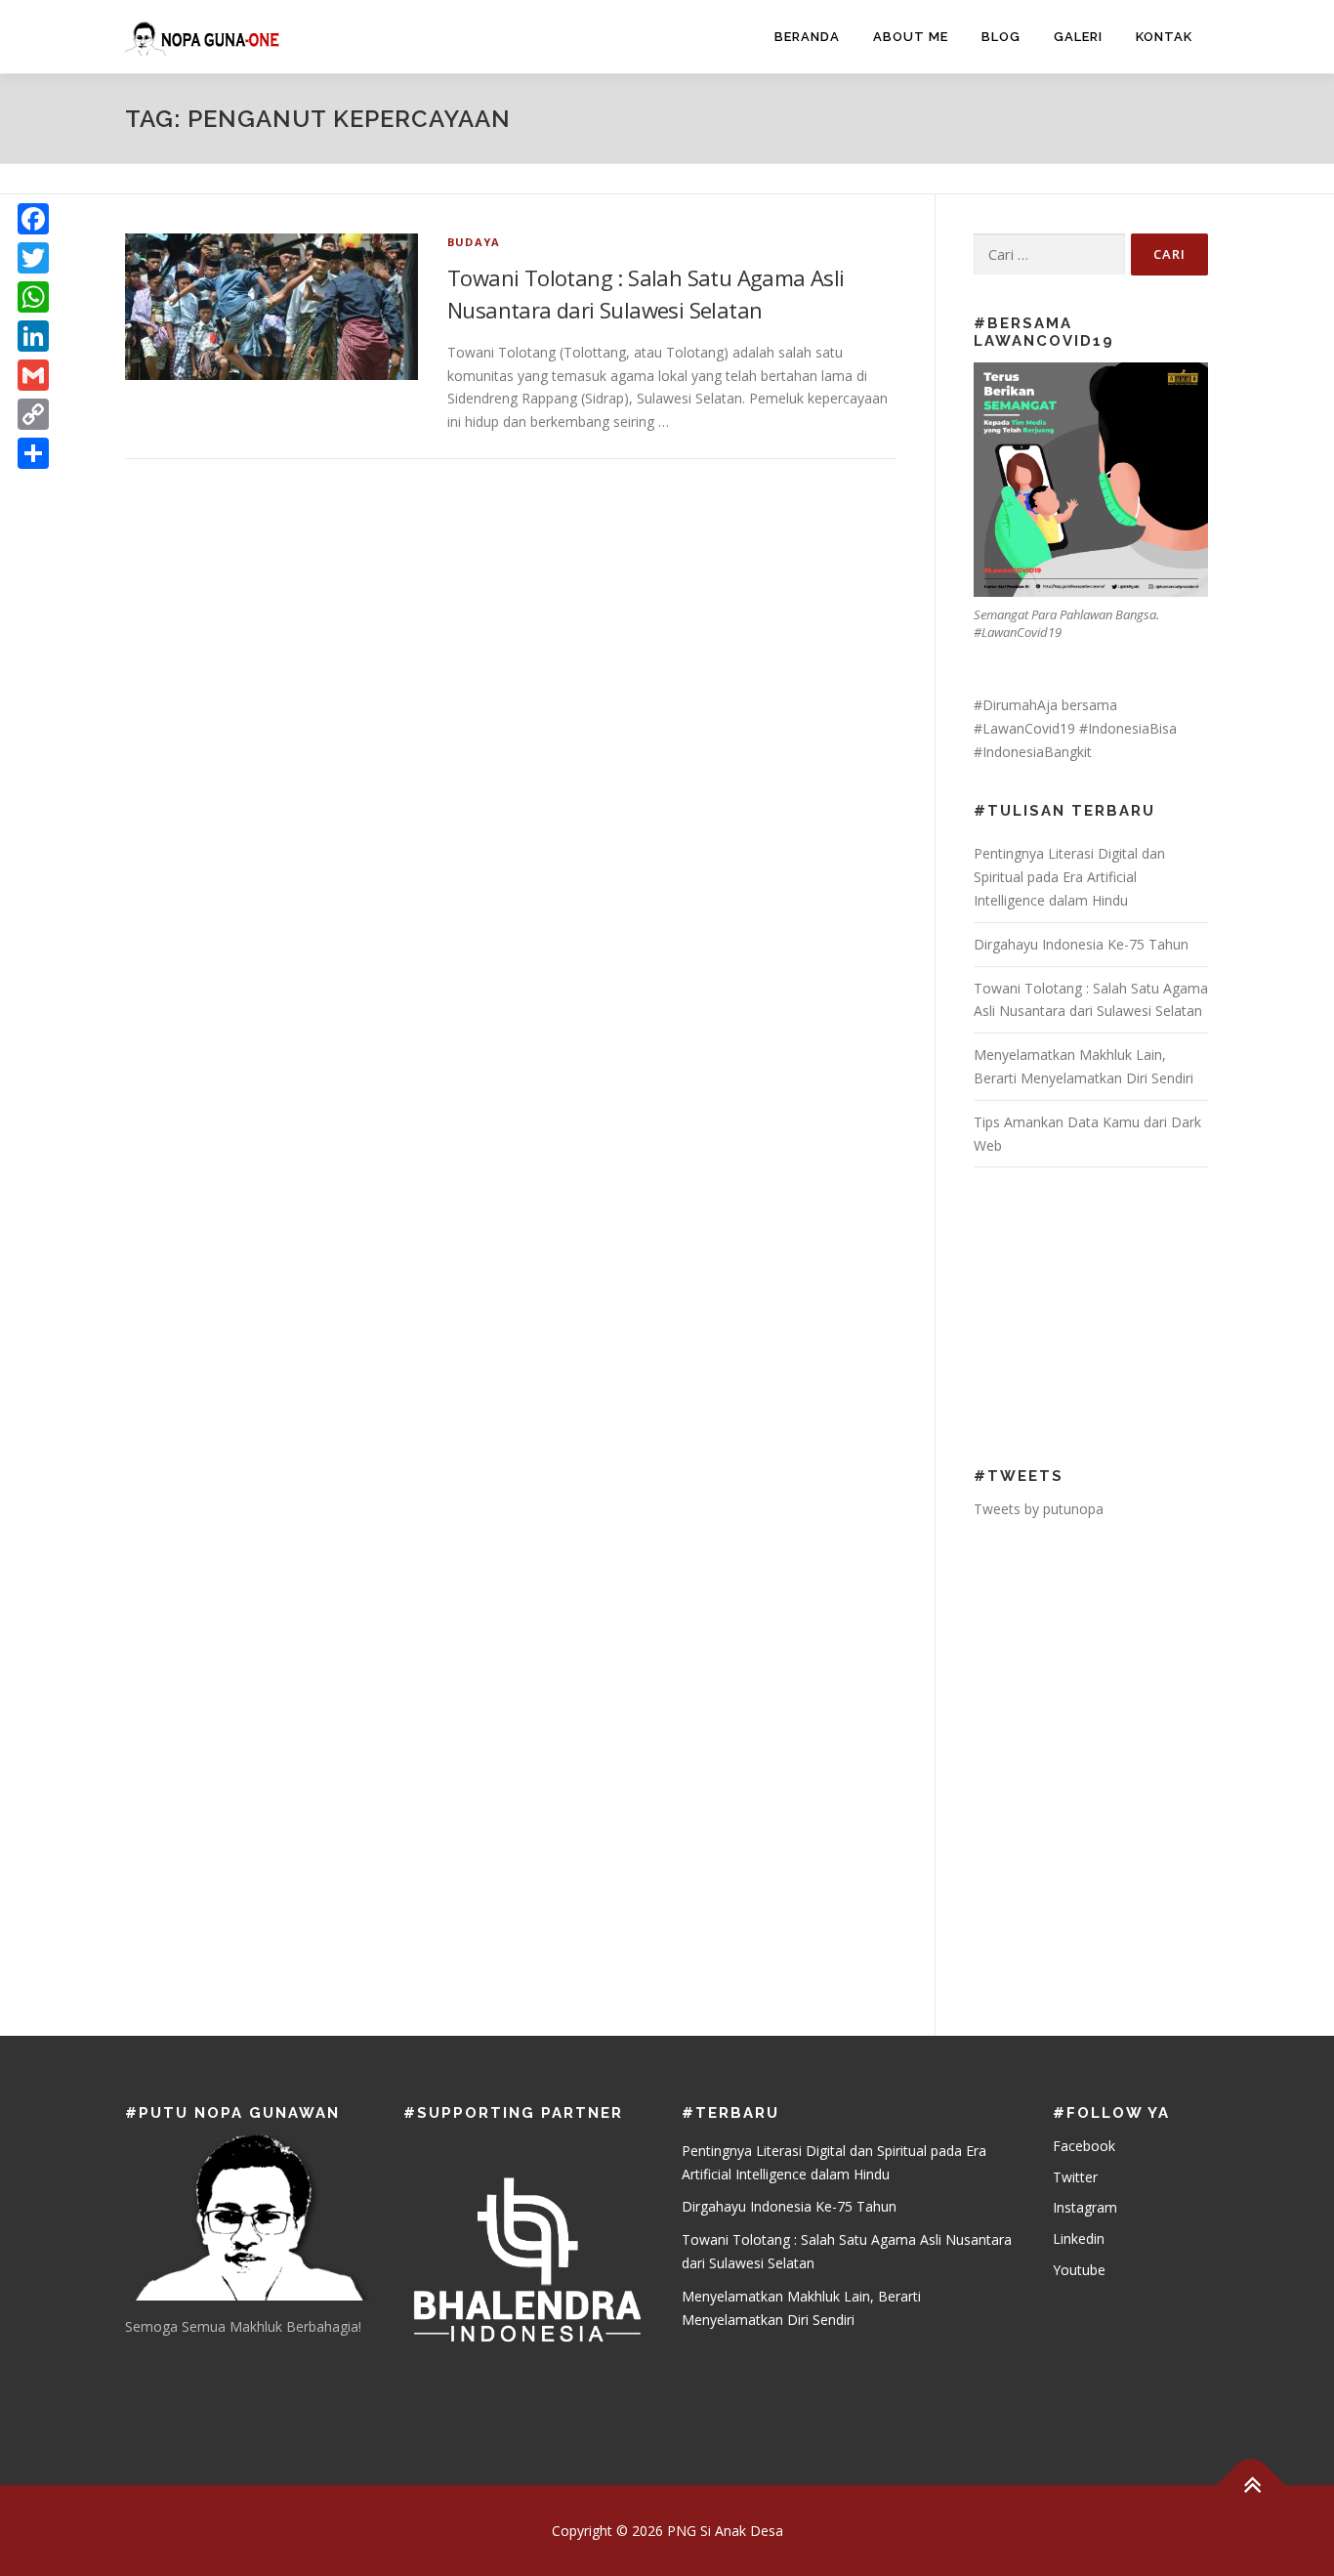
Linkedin (1079, 2238)
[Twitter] (33, 258)
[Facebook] (33, 219)
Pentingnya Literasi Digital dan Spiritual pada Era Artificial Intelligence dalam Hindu (1069, 877)
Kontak (1164, 37)
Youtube (1079, 2270)
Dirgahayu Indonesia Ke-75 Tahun (1081, 944)
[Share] (33, 453)
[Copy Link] (33, 414)
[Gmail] (33, 375)
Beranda (807, 37)
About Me (911, 37)
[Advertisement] (1101, 1314)
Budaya (474, 242)
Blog (1001, 37)
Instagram (1085, 2207)
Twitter (1075, 2177)
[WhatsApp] (33, 297)
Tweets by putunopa (1039, 1509)
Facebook (1084, 2146)
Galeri (1078, 37)
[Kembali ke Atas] (1251, 2485)
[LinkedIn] (33, 336)
